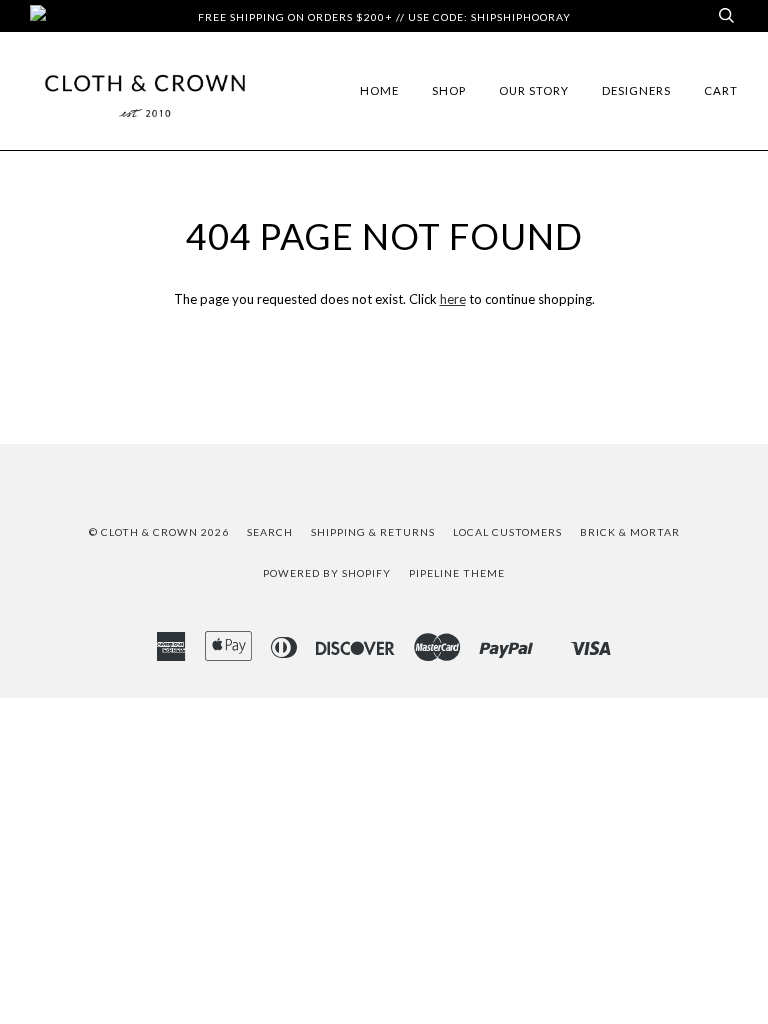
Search (270, 532)
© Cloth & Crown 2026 (159, 532)
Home (379, 90)
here (453, 299)
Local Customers (507, 532)
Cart (721, 90)
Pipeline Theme (457, 573)
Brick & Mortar (630, 532)
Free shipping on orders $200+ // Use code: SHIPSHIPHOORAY (384, 17)
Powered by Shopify (327, 573)
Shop (449, 90)
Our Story (534, 90)
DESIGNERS (636, 90)
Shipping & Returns (373, 532)
